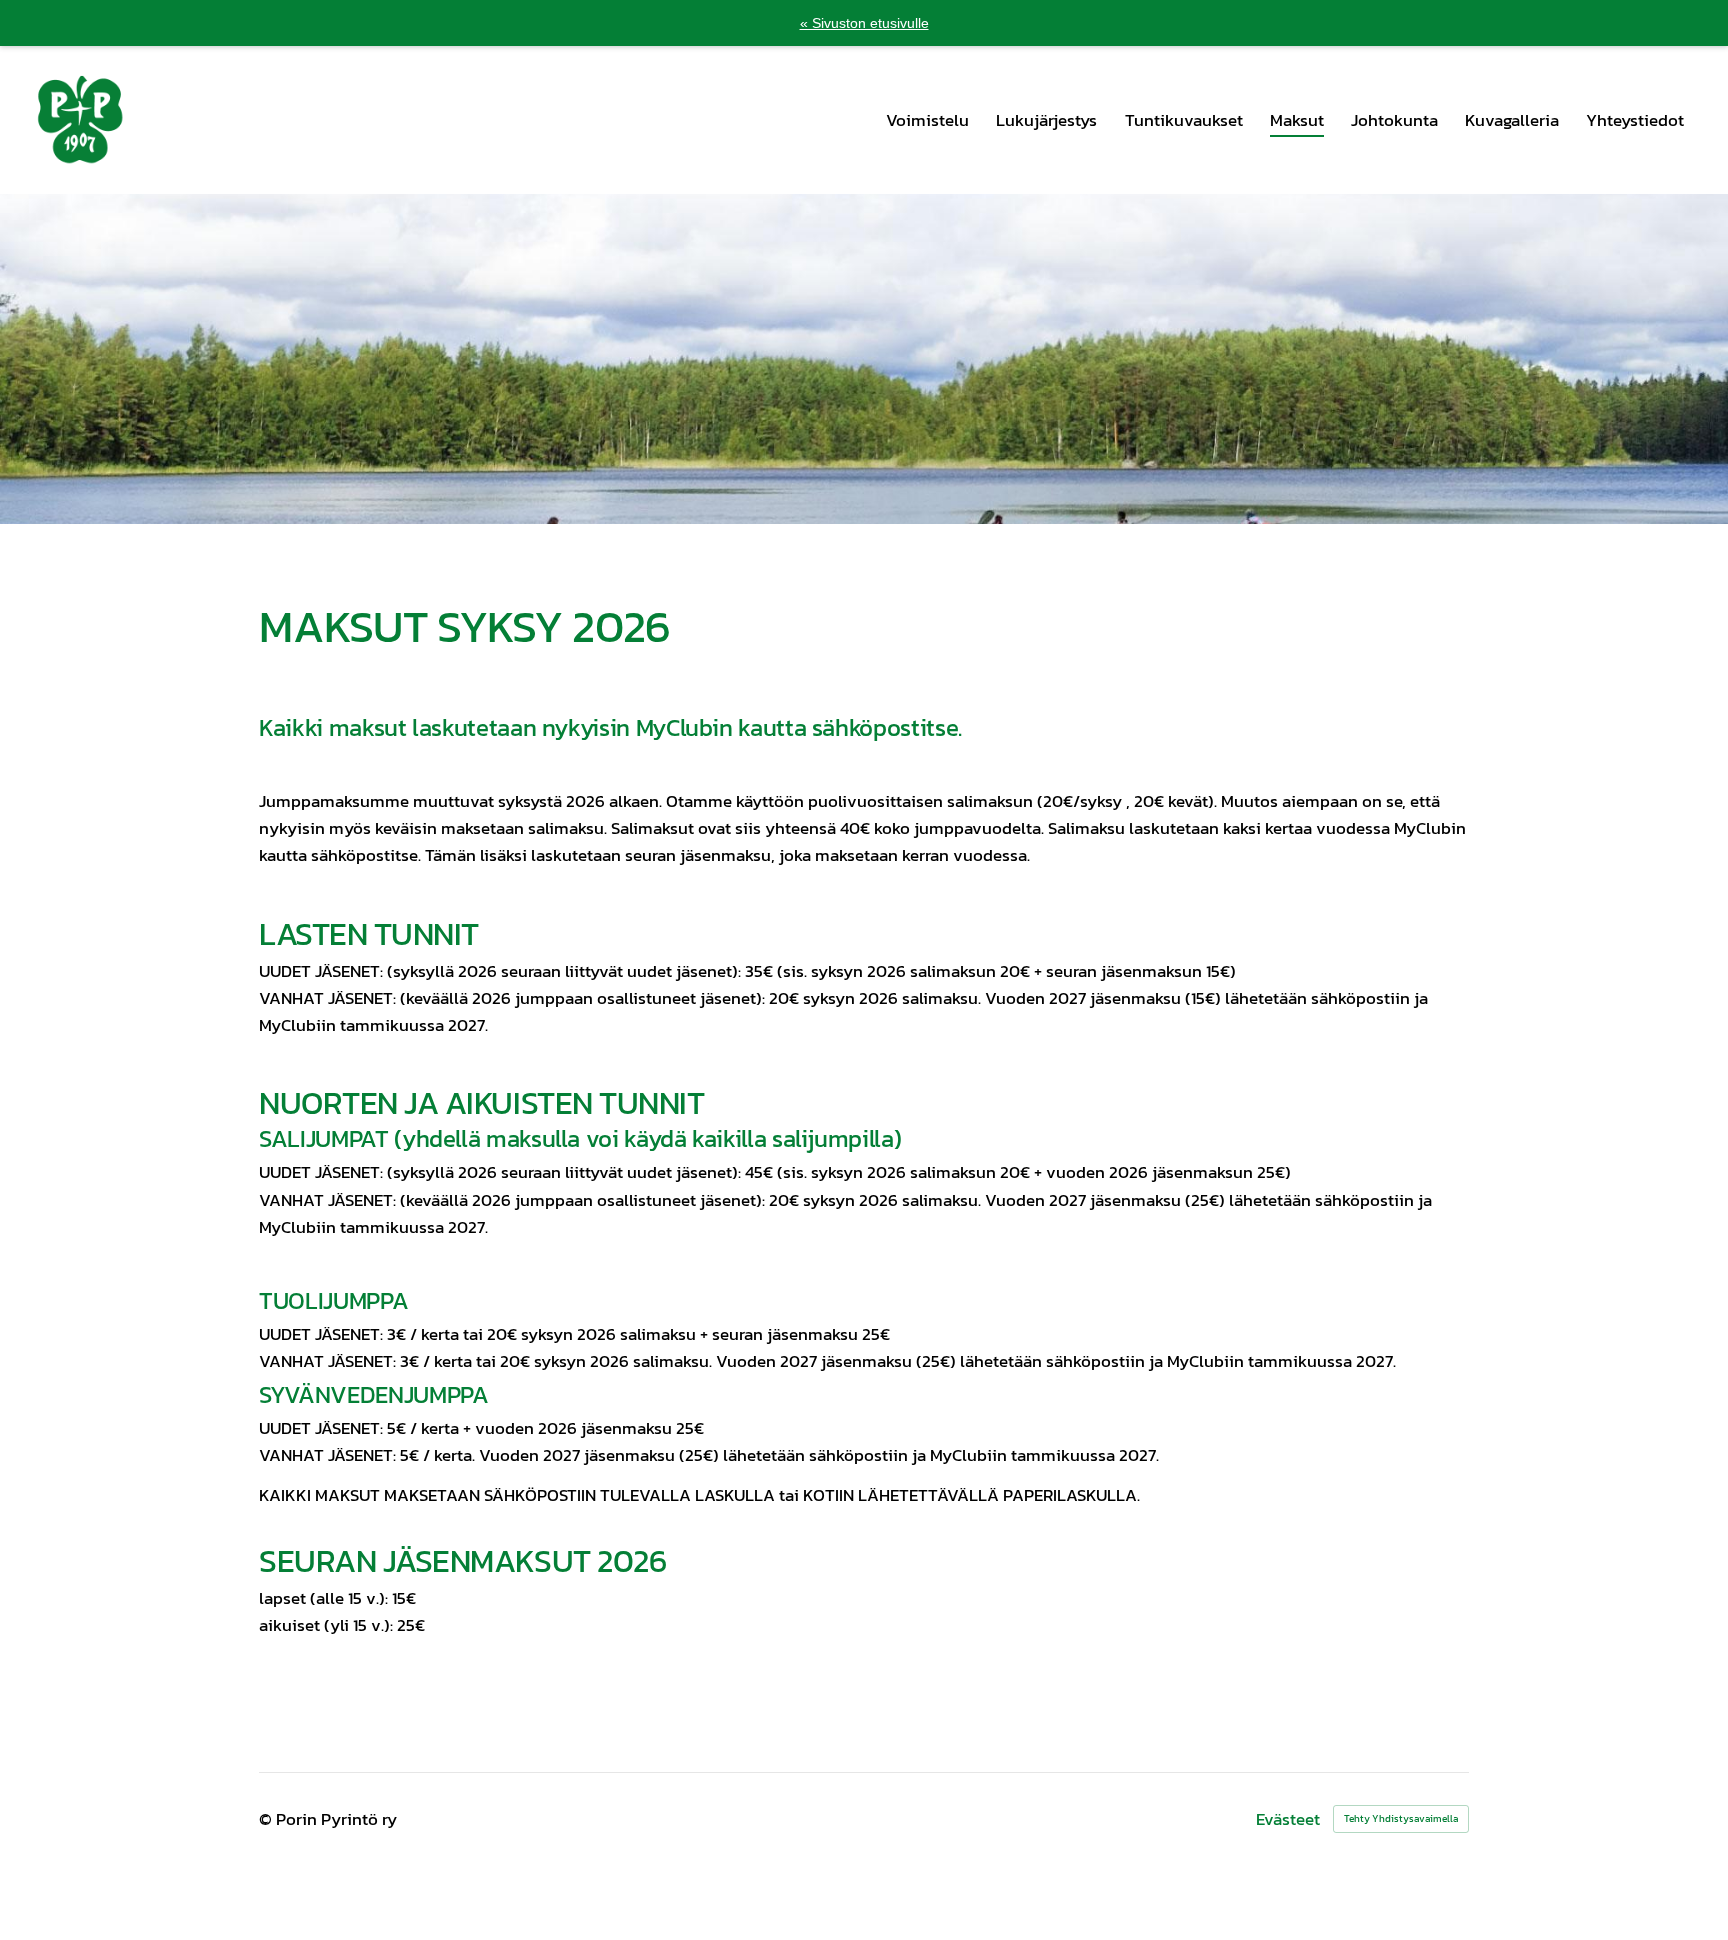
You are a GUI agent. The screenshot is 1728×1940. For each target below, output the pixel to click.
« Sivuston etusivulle (864, 23)
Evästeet (1288, 1819)
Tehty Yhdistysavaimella (1401, 1818)
